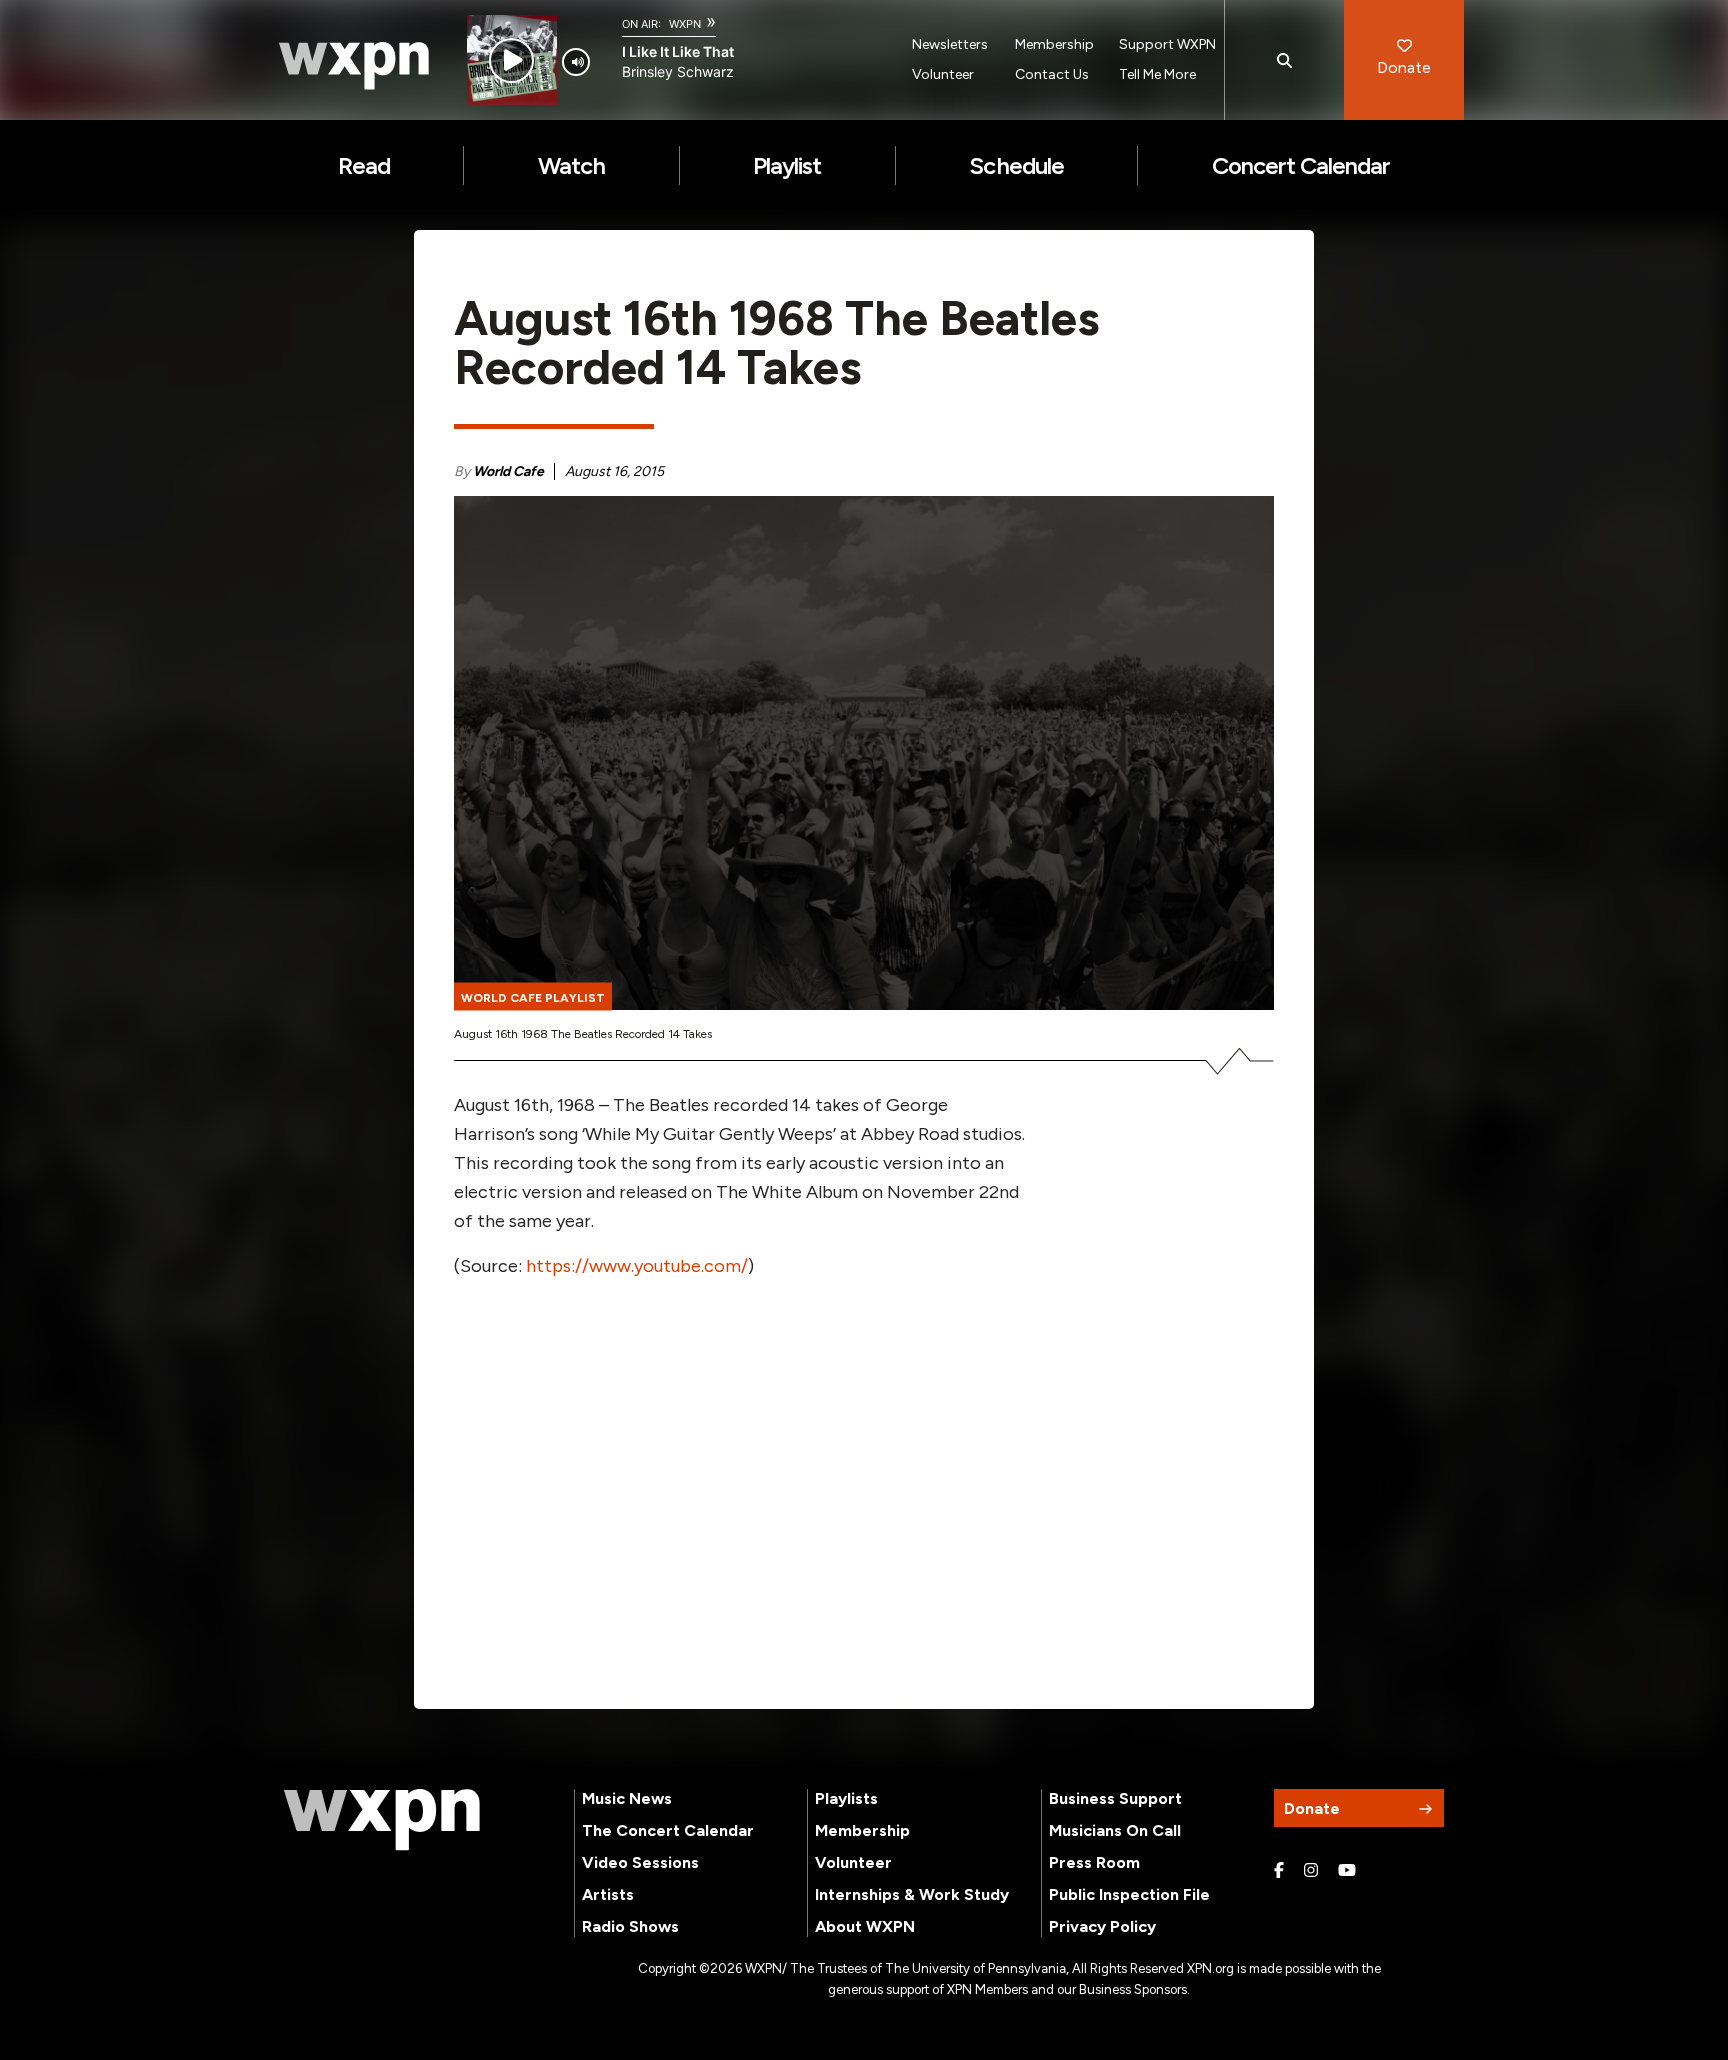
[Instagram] (1311, 1871)
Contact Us (1052, 74)
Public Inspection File (1129, 1894)
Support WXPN (1167, 44)
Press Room (1094, 1862)
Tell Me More (1157, 74)
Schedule (1016, 165)
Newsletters (950, 44)
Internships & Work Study (912, 1894)
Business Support (1115, 1798)
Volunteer (943, 74)
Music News (627, 1798)
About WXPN (865, 1926)
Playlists (846, 1798)
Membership (1054, 44)
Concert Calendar (1301, 165)
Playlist (787, 165)
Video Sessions (640, 1862)
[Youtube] (1347, 1871)
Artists (608, 1894)
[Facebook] (1279, 1871)
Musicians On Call (1115, 1830)
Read (364, 165)
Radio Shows (630, 1926)
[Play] (511, 60)
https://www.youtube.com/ (637, 1266)
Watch (571, 165)
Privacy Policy (1102, 1926)
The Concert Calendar (668, 1830)
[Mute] (576, 62)
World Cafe (508, 471)
